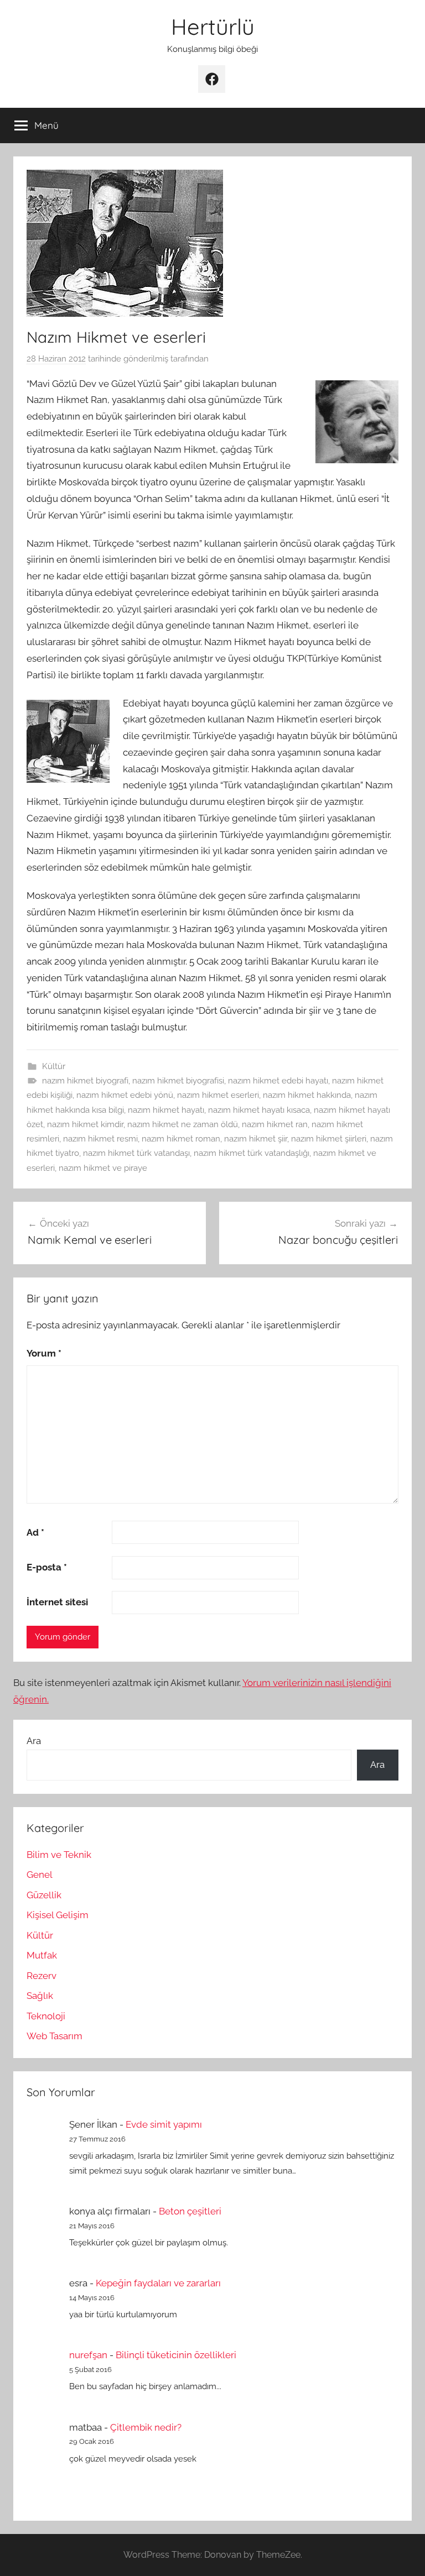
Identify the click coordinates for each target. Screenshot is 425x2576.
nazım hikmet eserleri (218, 1095)
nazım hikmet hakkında (307, 1095)
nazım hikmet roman (181, 1139)
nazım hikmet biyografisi (178, 1081)
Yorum (44, 1353)
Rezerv (42, 1976)
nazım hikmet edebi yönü (125, 1095)
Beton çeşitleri (190, 2211)
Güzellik (44, 1895)
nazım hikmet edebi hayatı (278, 1081)
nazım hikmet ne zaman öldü (183, 1124)
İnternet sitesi (57, 1602)
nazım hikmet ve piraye (103, 1168)
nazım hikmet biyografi (85, 1081)
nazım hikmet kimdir (85, 1124)
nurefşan (88, 2355)
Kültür (54, 1066)
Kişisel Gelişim (58, 1915)
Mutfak (42, 1955)
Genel (40, 1875)
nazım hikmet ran (275, 1124)
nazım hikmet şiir (256, 1139)
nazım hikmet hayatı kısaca (259, 1110)
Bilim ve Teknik (59, 1855)
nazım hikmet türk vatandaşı (136, 1153)
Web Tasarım (55, 2036)
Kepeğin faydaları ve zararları (158, 2283)
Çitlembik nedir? (146, 2427)
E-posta (47, 1567)
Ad (35, 1532)
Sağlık (40, 1996)
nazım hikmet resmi (100, 1139)
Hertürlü (213, 27)
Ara (34, 1741)
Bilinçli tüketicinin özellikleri (176, 2355)
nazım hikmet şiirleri (329, 1139)
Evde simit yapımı (164, 2124)
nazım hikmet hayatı (166, 1110)
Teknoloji (46, 2016)
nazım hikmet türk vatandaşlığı (252, 1153)
